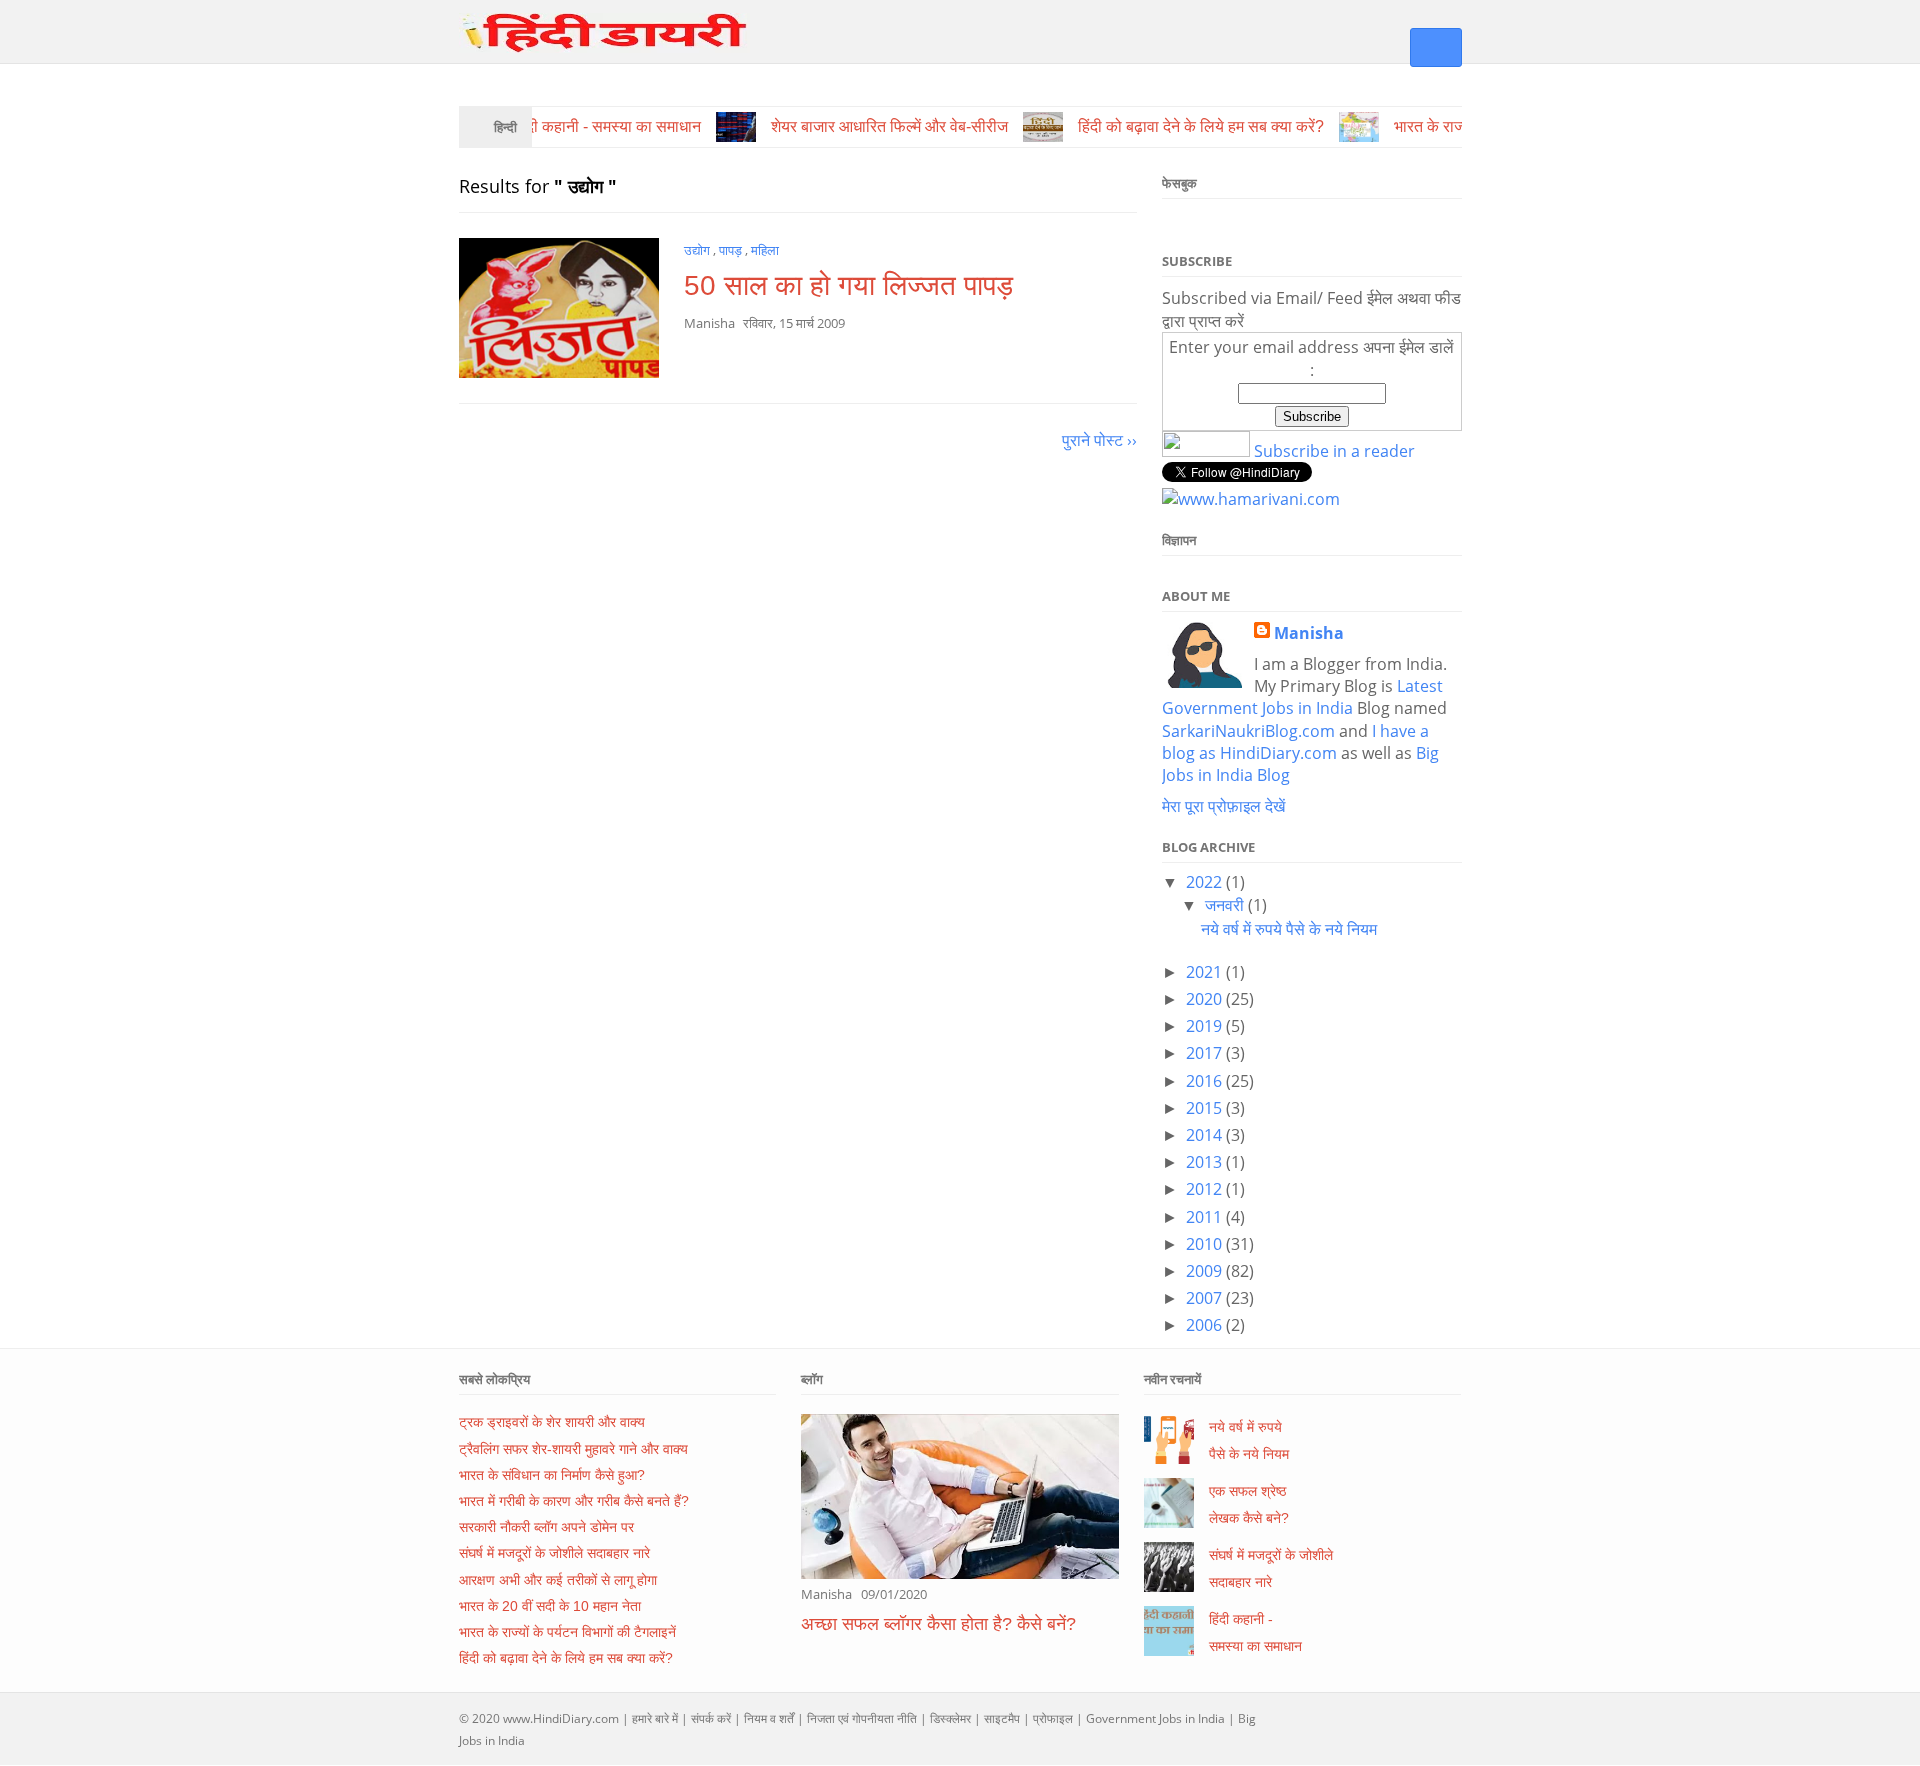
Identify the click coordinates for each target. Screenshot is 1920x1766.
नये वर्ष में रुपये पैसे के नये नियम (1289, 929)
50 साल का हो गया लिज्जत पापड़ (848, 285)
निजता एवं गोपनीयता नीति (862, 1718)
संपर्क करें (711, 1718)
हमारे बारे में (655, 1718)
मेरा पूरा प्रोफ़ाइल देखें (1223, 806)
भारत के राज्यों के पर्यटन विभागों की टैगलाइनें (567, 1632)
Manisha (1309, 633)
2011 (1206, 1217)
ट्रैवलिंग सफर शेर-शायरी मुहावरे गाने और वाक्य (573, 1449)
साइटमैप (1002, 1718)
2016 (1206, 1081)
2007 (1206, 1298)
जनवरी (1226, 905)
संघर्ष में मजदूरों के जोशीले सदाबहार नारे (554, 1553)
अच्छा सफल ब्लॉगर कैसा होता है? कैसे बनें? (938, 1624)
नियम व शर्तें (769, 1718)
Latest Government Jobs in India (1302, 697)
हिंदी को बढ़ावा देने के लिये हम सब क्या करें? (566, 1658)
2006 (1206, 1325)
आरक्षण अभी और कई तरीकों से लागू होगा (558, 1580)
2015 (1206, 1108)
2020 (1206, 999)
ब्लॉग (812, 1379)
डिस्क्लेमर (950, 1718)
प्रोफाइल (1053, 1718)
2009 (1206, 1271)
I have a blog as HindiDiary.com (1295, 742)
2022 (1206, 882)
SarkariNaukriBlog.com (1248, 731)
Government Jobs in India (1155, 1718)
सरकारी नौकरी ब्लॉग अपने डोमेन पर (546, 1527)
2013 (1206, 1162)
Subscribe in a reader (1334, 451)
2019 (1206, 1026)
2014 (1206, 1135)
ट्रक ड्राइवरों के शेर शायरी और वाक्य (552, 1422)
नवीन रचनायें (1172, 1379)
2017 (1206, 1053)
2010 (1206, 1244)
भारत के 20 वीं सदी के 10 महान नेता (550, 1606)
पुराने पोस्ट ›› (1099, 440)
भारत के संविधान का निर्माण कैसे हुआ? (552, 1475)
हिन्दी (505, 127)
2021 (1206, 972)
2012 (1206, 1189)
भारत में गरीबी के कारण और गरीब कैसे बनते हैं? (574, 1501)
